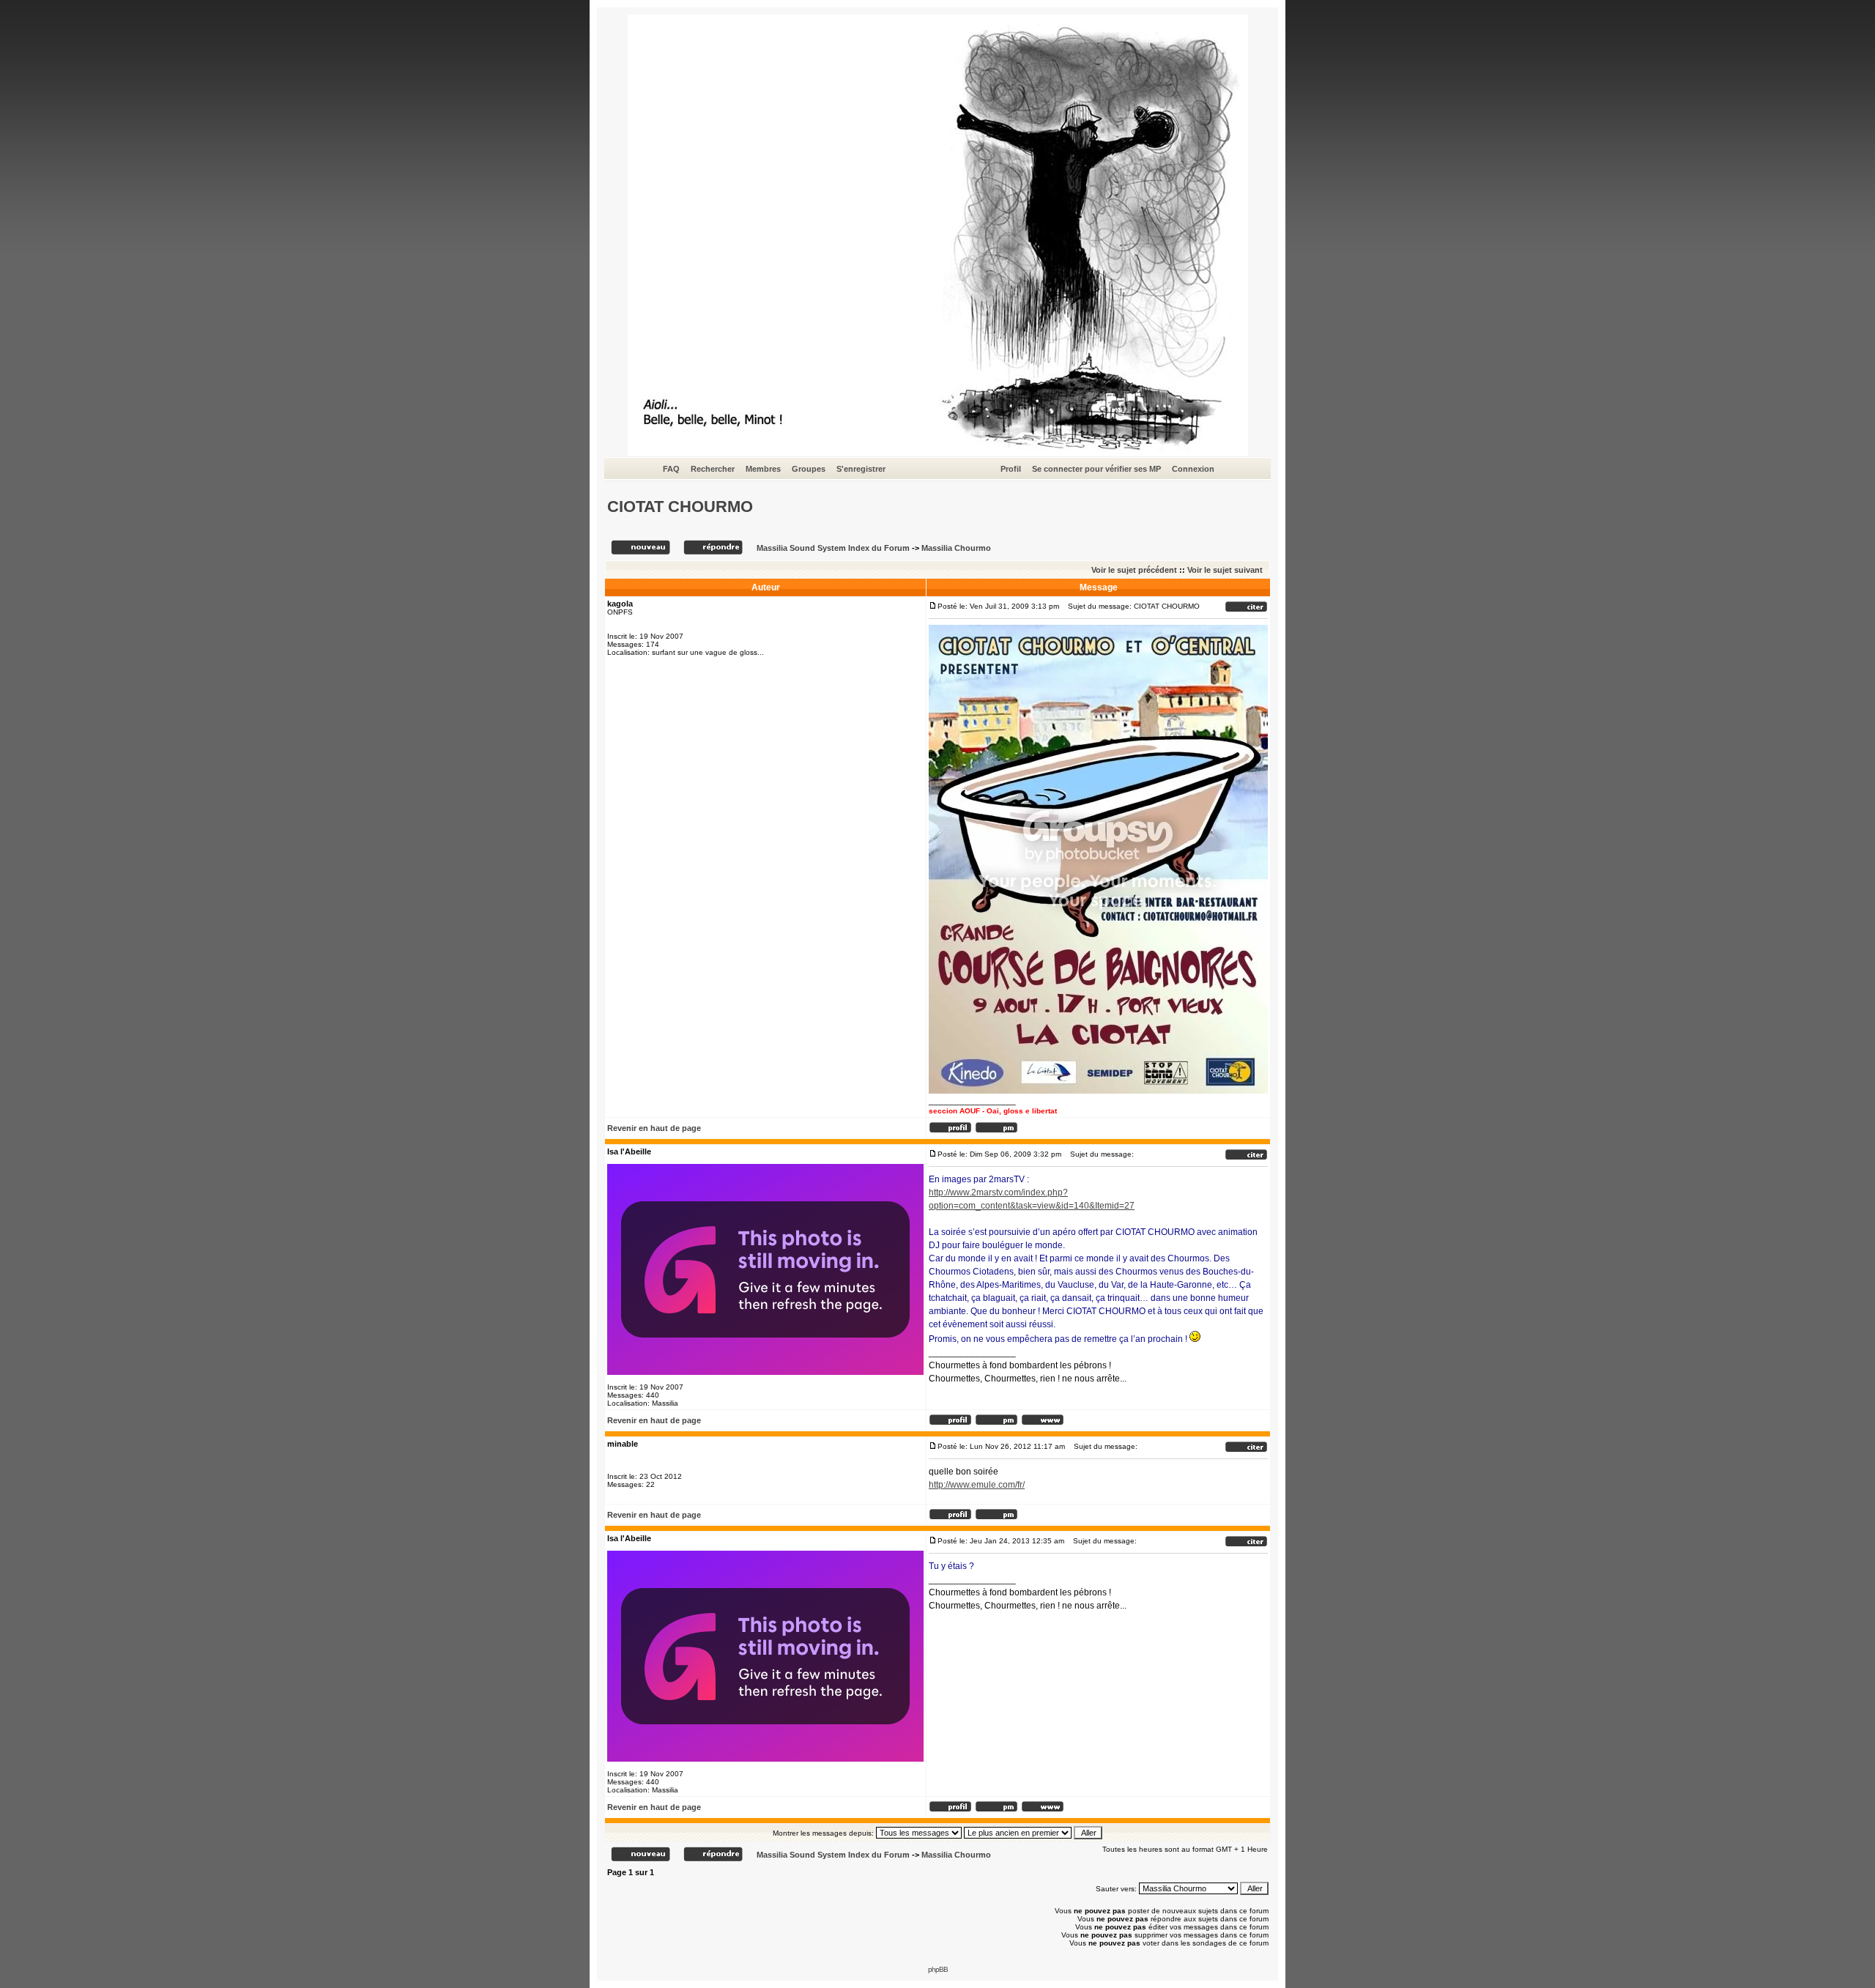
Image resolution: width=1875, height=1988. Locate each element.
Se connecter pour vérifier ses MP (1096, 469)
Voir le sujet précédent (1134, 570)
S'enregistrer (861, 469)
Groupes (809, 469)
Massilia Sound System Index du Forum (833, 548)
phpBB (938, 1969)
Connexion (1193, 469)
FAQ (671, 469)
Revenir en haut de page (654, 1128)
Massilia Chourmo (956, 548)
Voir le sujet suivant (1225, 570)
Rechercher (713, 469)
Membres (763, 469)
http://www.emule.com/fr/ (977, 1485)
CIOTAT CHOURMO (680, 507)
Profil (1011, 469)
